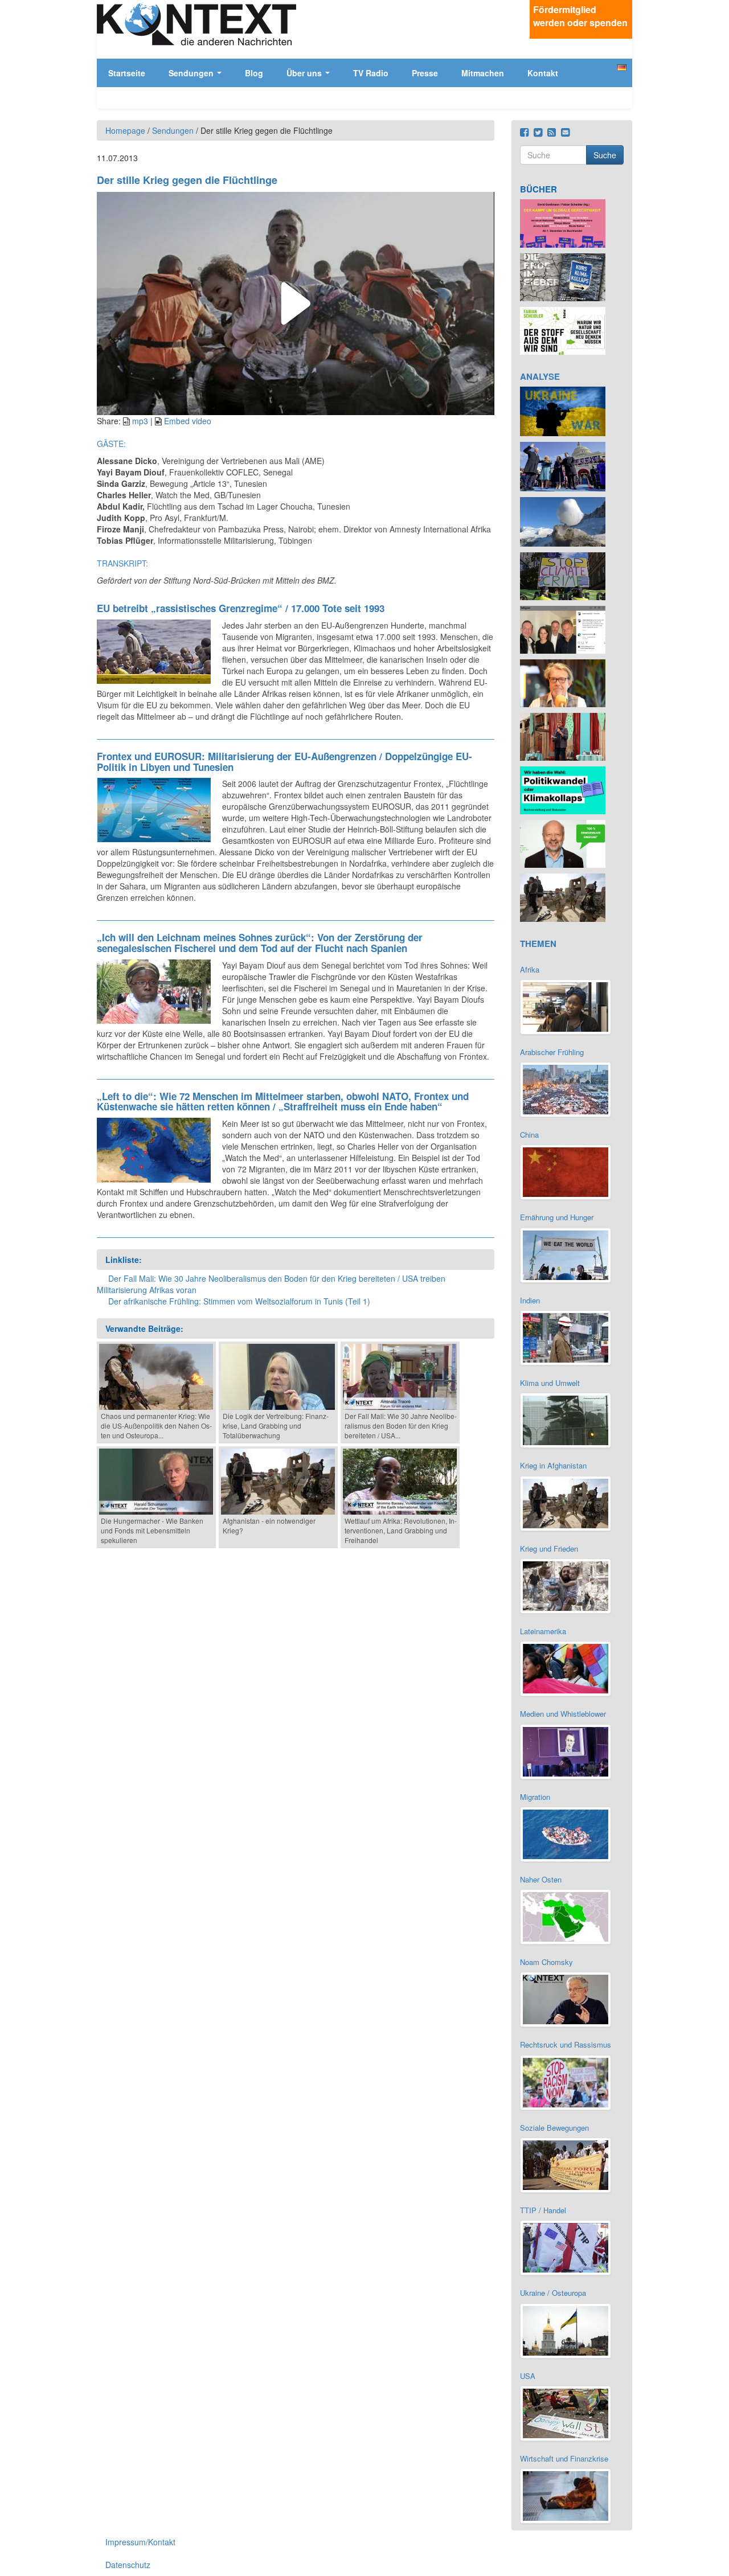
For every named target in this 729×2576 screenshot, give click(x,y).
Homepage (125, 130)
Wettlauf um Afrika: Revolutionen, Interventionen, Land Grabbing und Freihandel (401, 1530)
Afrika (530, 969)
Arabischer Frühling (552, 1052)
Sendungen (192, 73)
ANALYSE (540, 376)
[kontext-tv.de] (196, 24)
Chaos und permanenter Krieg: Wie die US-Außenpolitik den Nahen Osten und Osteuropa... (156, 1426)
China (529, 1135)
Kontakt (543, 73)
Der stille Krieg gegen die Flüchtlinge (187, 180)
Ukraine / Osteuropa (553, 2293)
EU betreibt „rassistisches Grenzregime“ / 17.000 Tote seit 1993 (241, 608)
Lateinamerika (543, 1631)
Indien (530, 1300)
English (622, 77)
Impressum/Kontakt (140, 2542)
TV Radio (371, 73)
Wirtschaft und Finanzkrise (564, 2458)
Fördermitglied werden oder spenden (580, 16)
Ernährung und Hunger (557, 1217)
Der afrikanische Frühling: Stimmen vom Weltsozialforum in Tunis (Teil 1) (239, 1301)
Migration (535, 1797)
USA (528, 2376)
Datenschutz (128, 2565)
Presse (425, 73)
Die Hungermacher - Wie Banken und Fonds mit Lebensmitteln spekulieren (152, 1530)
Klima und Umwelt (550, 1383)
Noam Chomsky (546, 1962)
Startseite (127, 73)
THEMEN (538, 944)
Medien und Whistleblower (563, 1714)
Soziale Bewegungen (554, 2128)
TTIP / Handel (543, 2210)
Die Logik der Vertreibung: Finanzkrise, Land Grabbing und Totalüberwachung (276, 1426)
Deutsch (622, 67)
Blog (254, 73)
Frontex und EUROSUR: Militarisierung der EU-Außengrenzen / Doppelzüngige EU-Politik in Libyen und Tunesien (284, 762)
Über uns (305, 73)
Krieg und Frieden (549, 1549)
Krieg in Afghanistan (553, 1465)
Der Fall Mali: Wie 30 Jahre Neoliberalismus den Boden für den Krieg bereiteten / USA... (401, 1426)
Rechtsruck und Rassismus (566, 2044)
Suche (605, 155)
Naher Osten (541, 1879)
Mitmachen (483, 73)
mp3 (140, 421)
